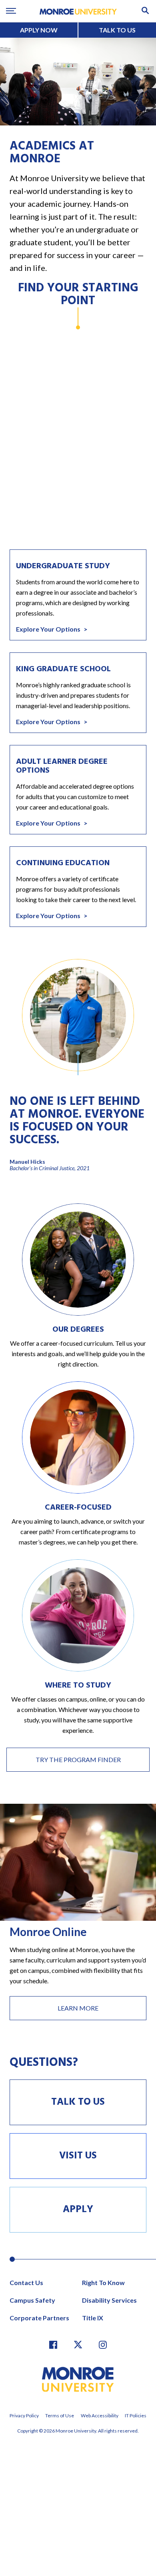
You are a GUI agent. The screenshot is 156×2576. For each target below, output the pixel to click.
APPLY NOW (39, 30)
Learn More (78, 2008)
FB (53, 2345)
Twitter (78, 2345)
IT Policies (136, 2416)
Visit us (78, 2156)
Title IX (93, 2318)
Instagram (103, 2345)
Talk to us (78, 2102)
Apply (78, 2210)
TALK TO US (117, 30)
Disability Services (109, 2300)
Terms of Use (60, 2416)
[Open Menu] (11, 11)
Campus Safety (32, 2300)
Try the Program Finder (78, 1759)
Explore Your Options (49, 629)
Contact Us (26, 2282)
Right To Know (103, 2282)
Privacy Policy (24, 2416)
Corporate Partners (39, 2318)
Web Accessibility (100, 2416)
